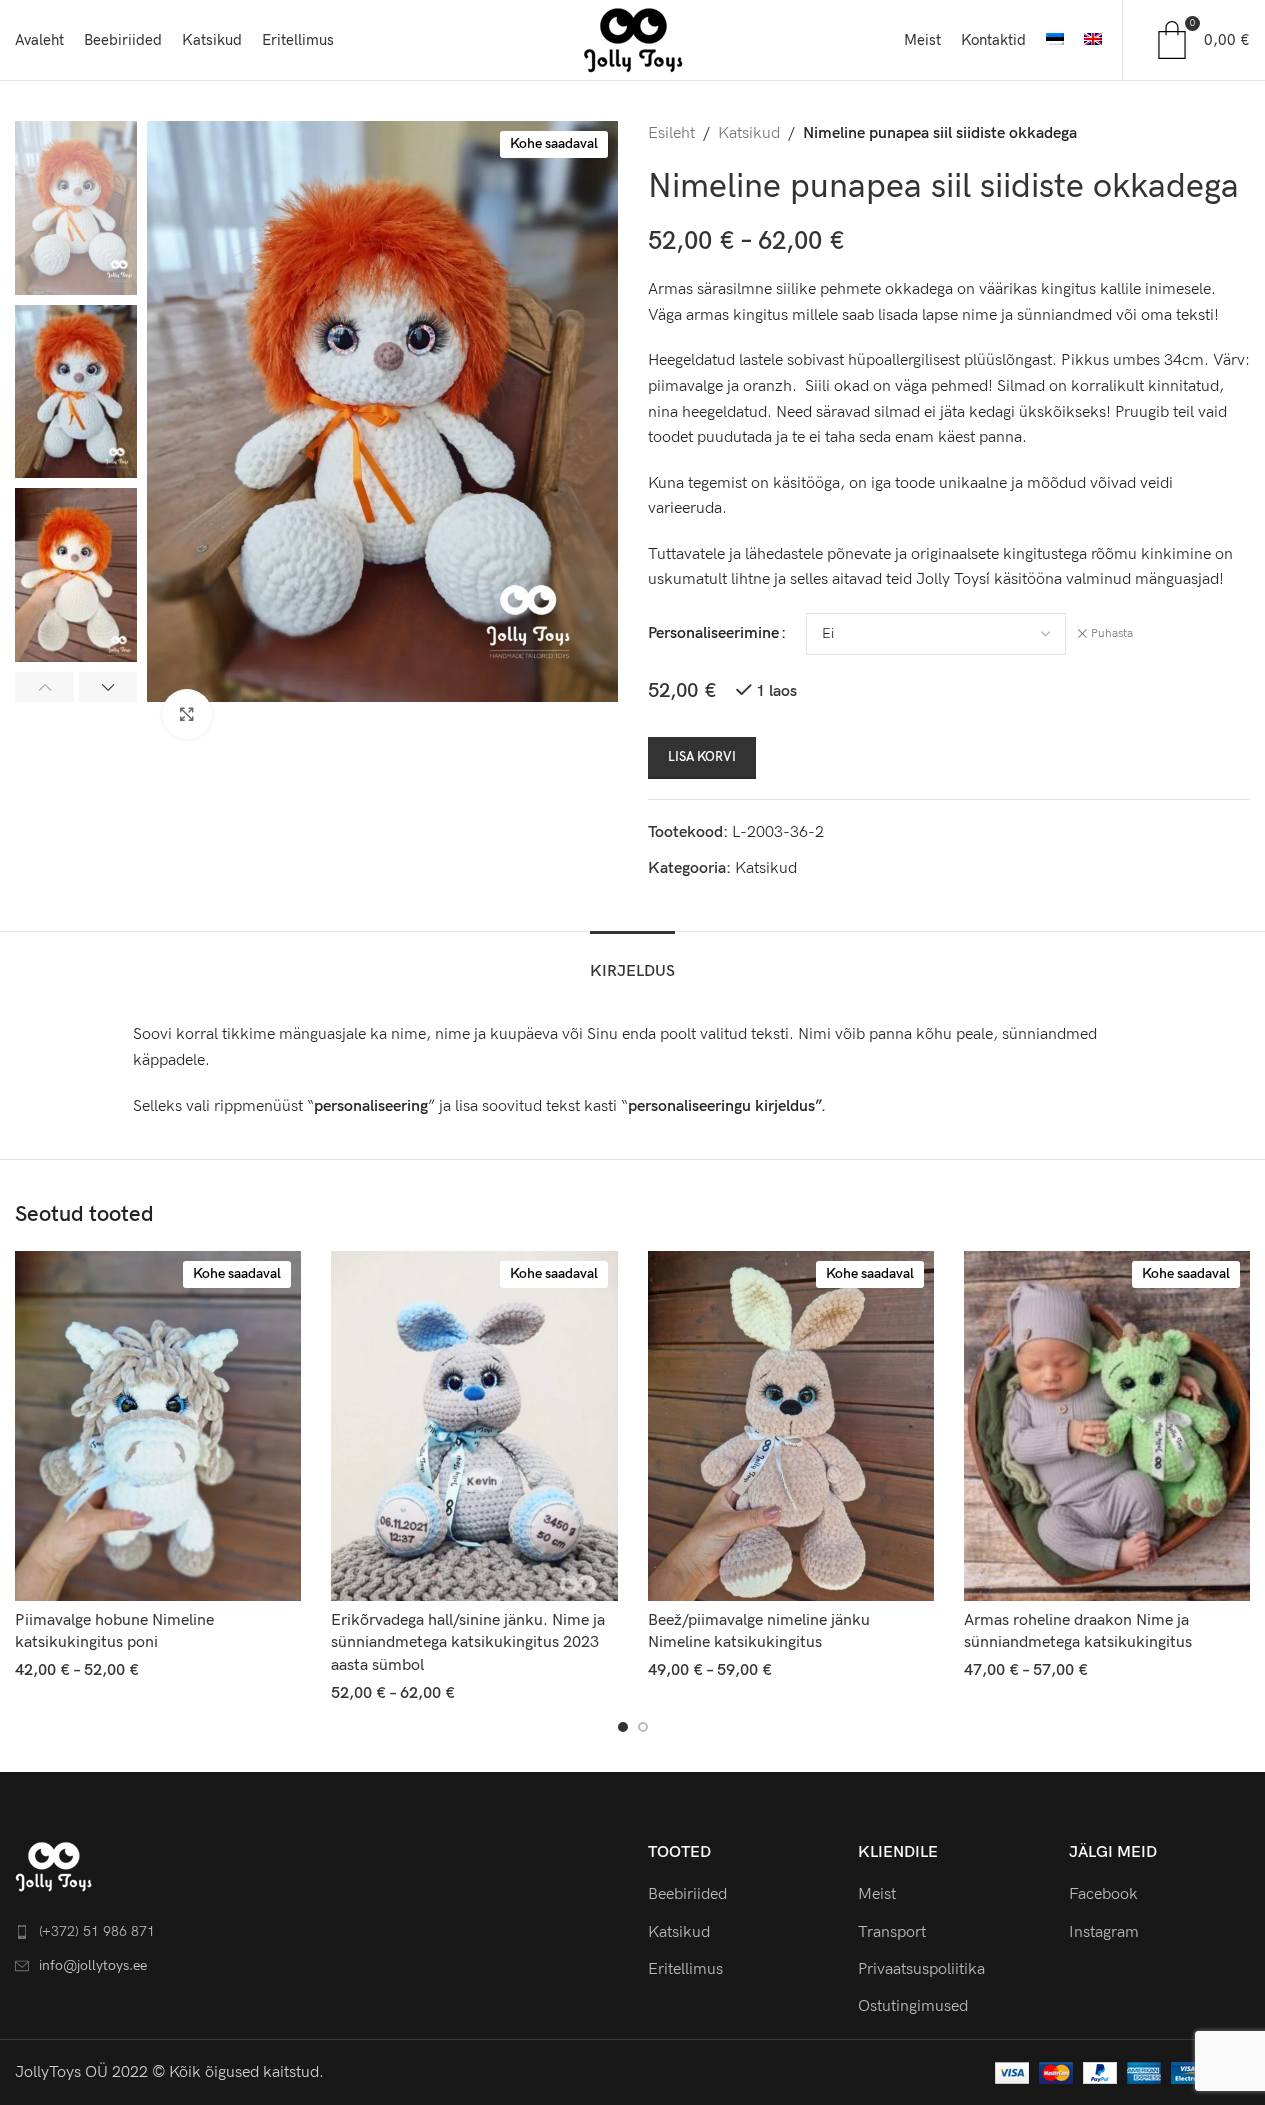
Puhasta (1112, 633)
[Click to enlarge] (187, 714)
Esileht (671, 133)
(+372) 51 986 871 (97, 1931)
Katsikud (749, 133)
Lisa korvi (702, 757)
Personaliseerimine (713, 633)
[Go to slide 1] (623, 1727)
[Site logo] (633, 39)
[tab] (632, 961)
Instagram (1104, 1932)
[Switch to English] (1093, 40)
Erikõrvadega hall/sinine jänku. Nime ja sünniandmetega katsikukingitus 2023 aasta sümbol (468, 1643)
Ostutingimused (913, 2006)
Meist (877, 1894)
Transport (892, 1932)
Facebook (1103, 1894)
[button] (44, 687)
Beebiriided (687, 1894)
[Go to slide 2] (643, 1727)
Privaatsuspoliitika (921, 1969)
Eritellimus (685, 1969)
